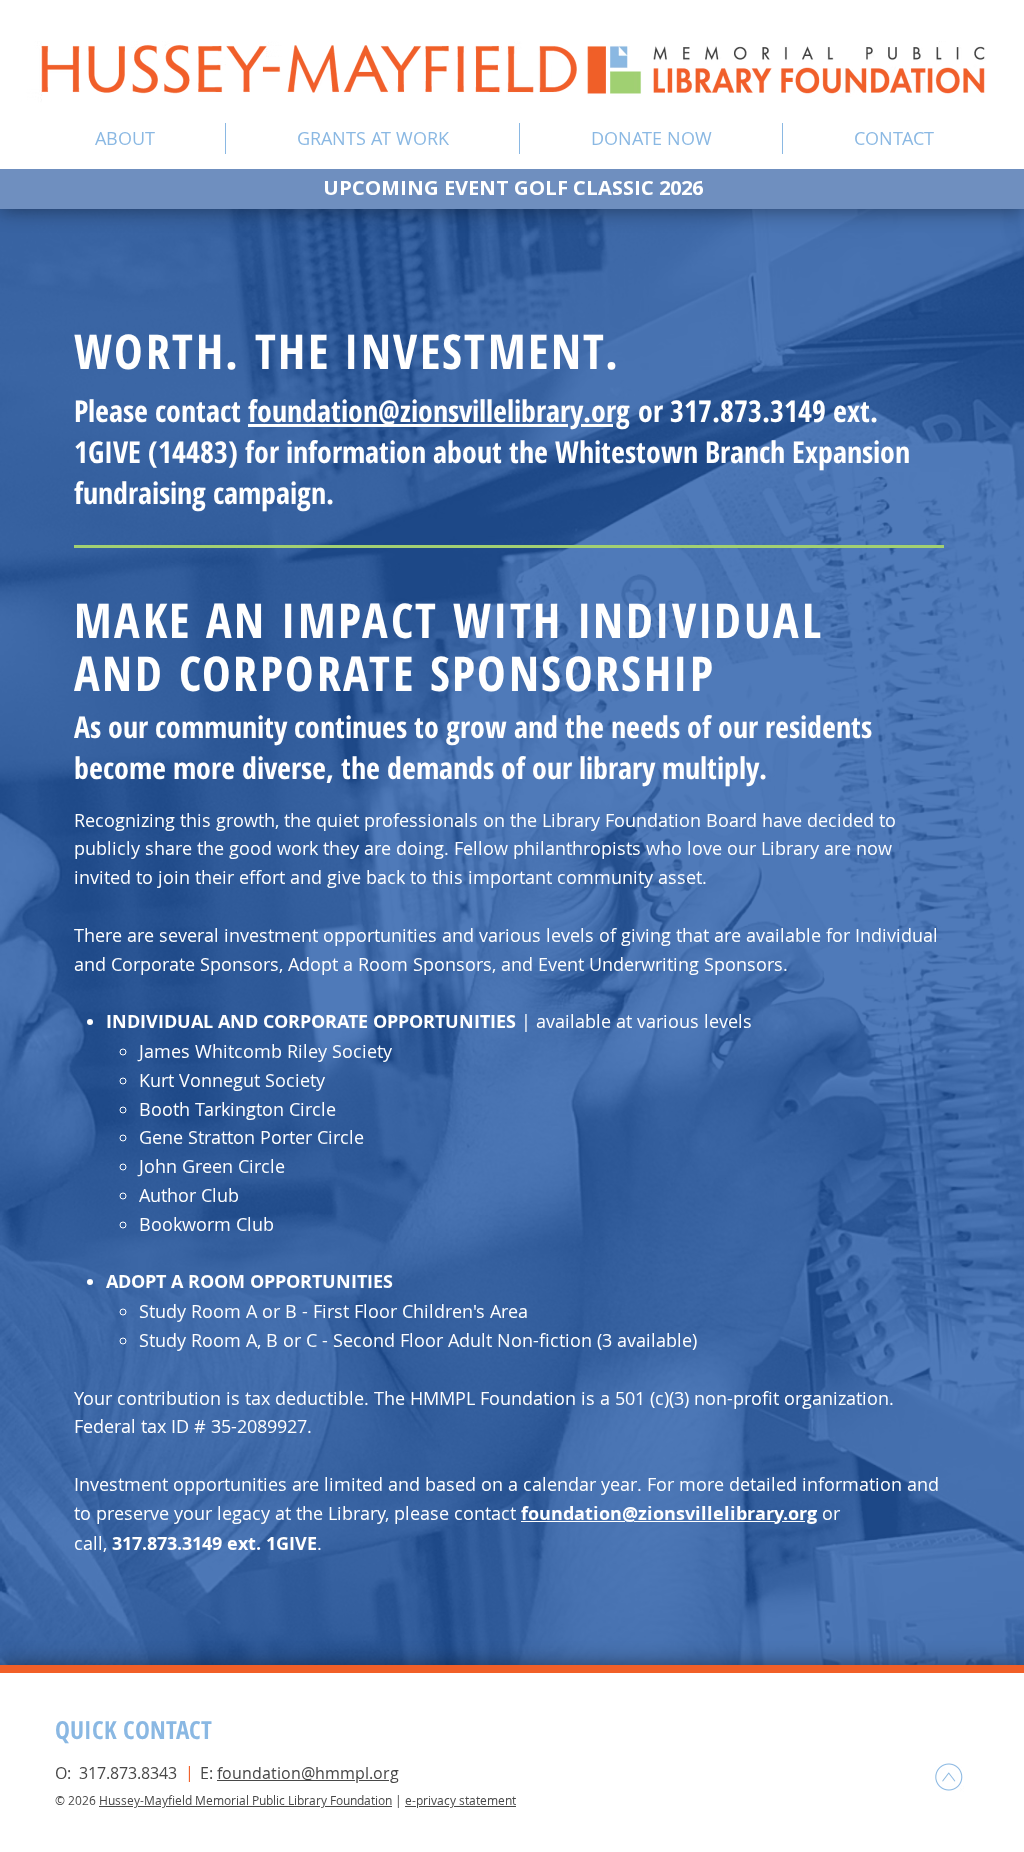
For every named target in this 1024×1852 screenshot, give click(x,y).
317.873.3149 (167, 1543)
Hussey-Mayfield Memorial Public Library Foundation (245, 1800)
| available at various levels (636, 1021)
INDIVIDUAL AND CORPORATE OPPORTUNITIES (313, 1021)
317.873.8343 (128, 1773)
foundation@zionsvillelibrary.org (439, 410)
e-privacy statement (460, 1800)
